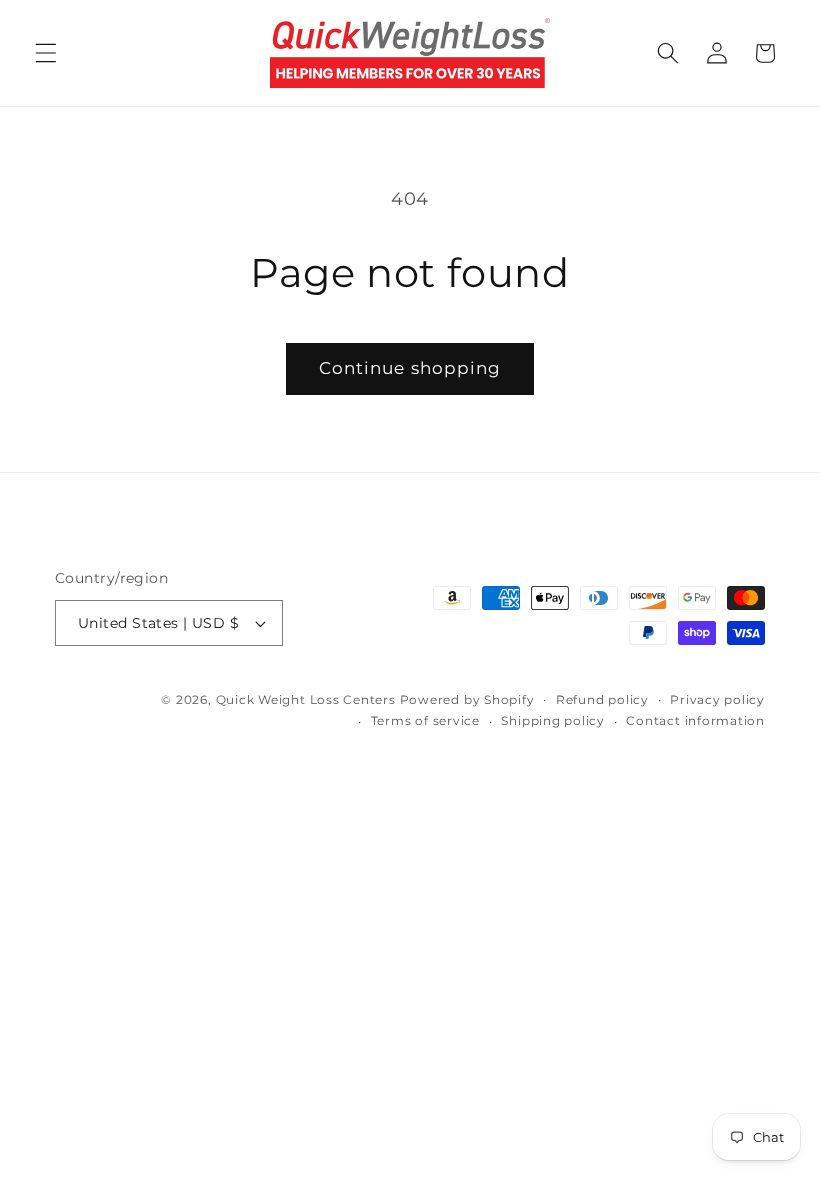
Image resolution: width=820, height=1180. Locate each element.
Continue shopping (410, 368)
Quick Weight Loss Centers (306, 699)
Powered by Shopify (467, 699)
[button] (46, 53)
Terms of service (425, 720)
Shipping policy (553, 720)
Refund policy (602, 699)
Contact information (695, 720)
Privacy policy (717, 699)
